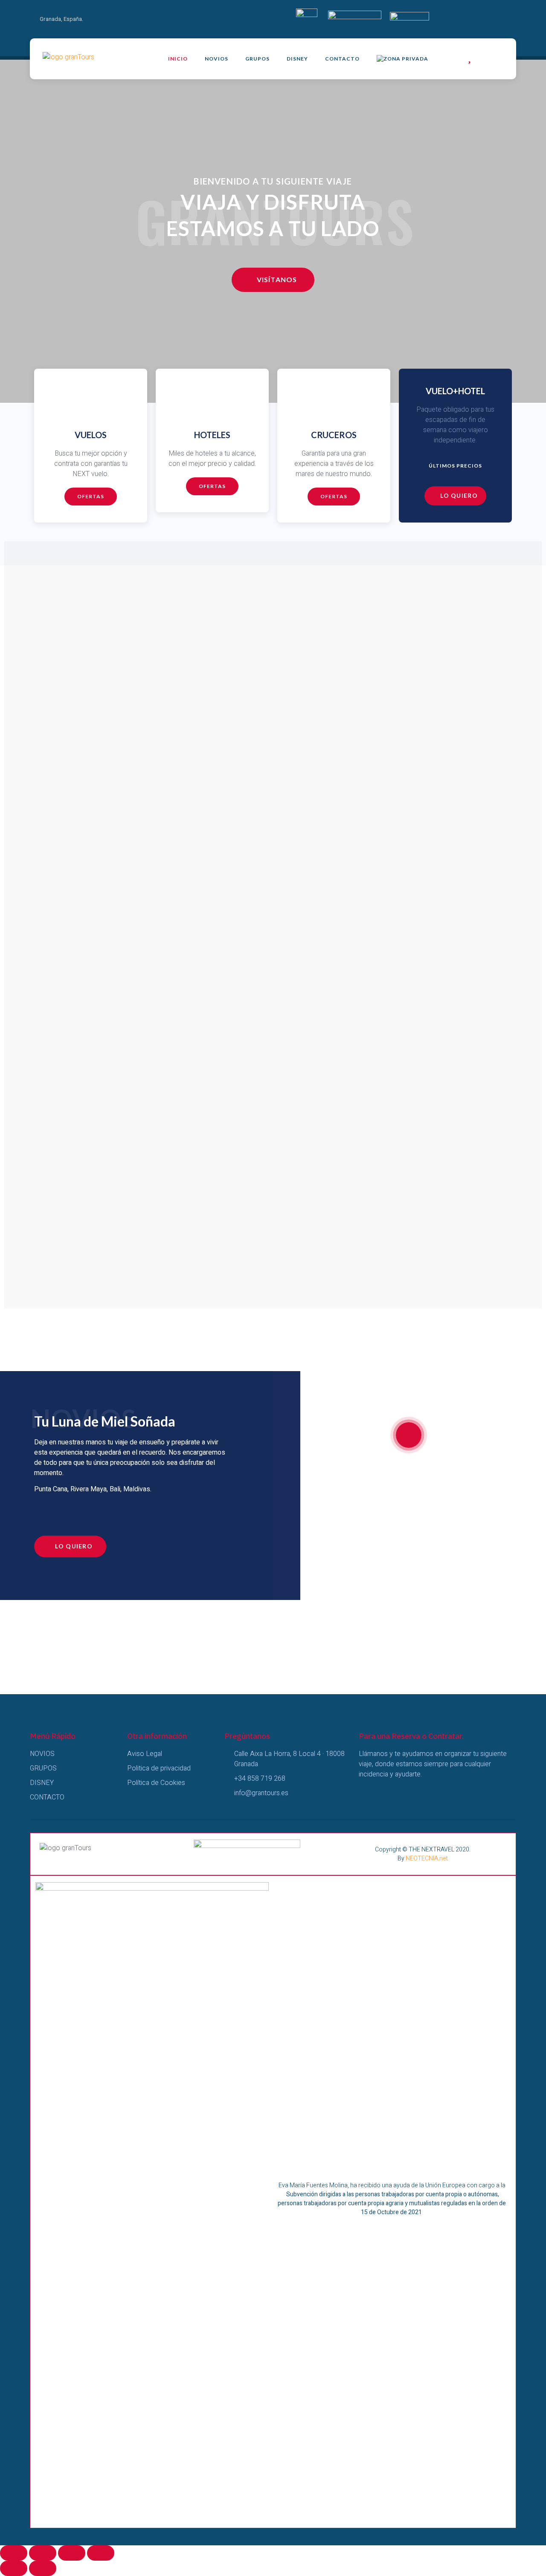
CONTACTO (342, 59)
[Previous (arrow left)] (14, 2568)
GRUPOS (257, 59)
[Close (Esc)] (14, 2553)
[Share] (43, 2553)
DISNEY (297, 59)
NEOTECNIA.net (427, 1858)
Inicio (178, 59)
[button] (273, 280)
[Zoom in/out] (101, 2553)
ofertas (91, 496)
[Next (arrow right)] (43, 2568)
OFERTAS (212, 486)
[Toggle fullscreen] (72, 2553)
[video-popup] (409, 1435)
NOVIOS (216, 59)
